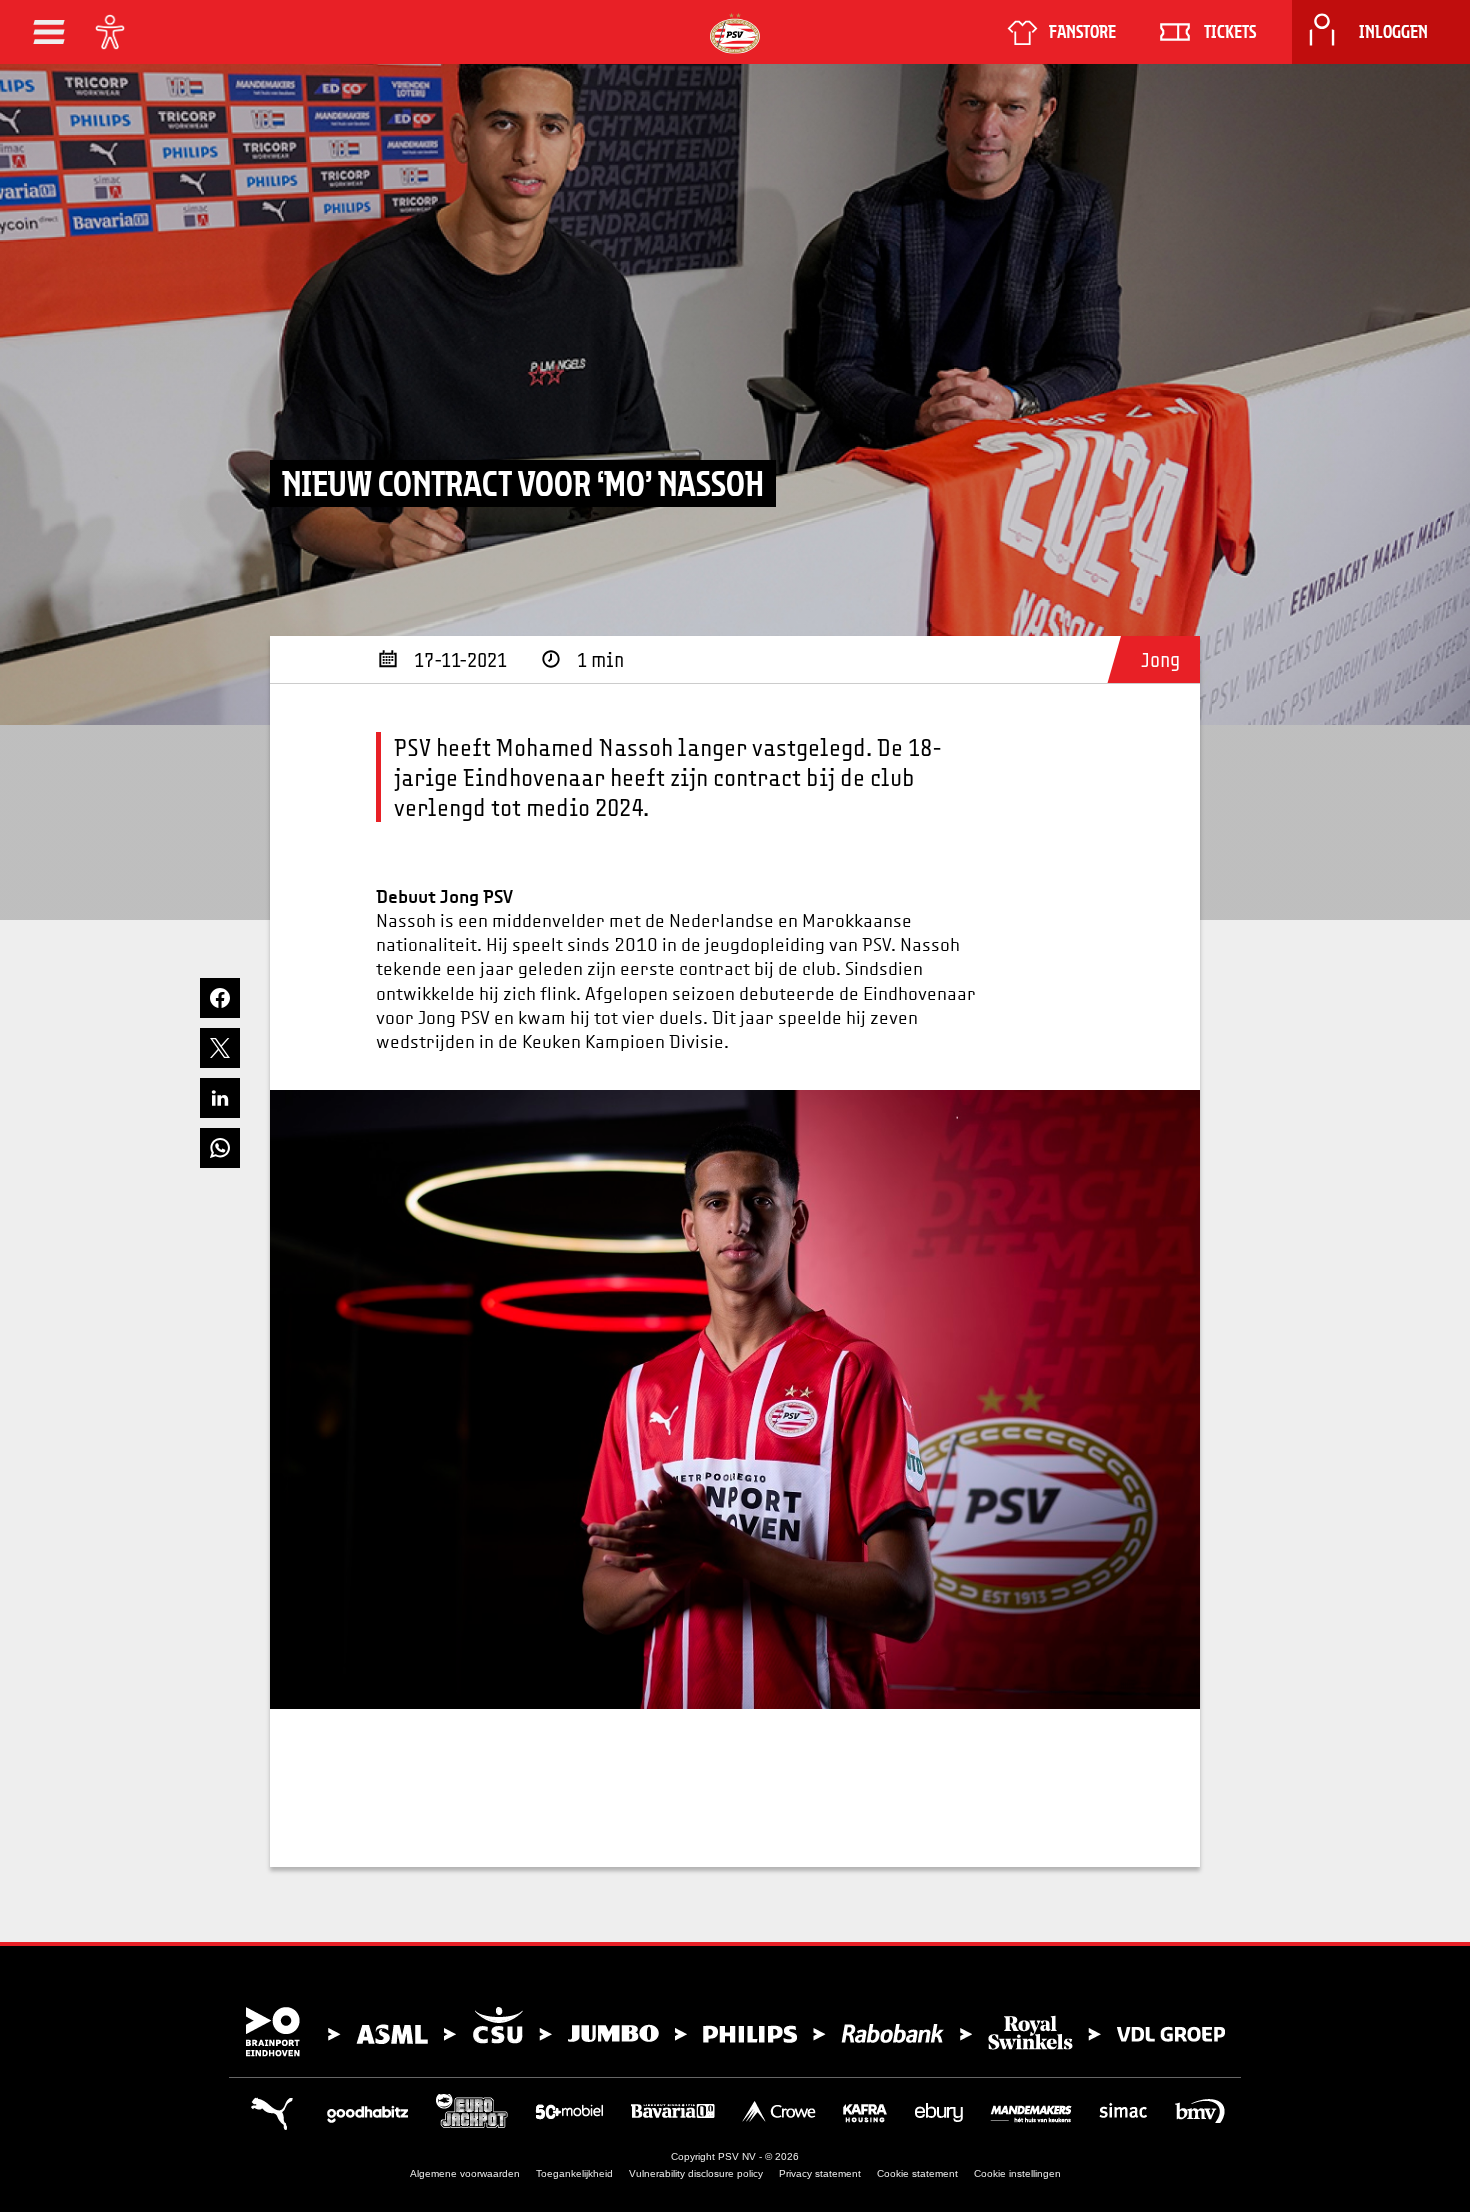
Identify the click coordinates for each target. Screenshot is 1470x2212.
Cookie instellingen (1017, 2173)
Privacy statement (820, 2173)
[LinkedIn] (220, 1098)
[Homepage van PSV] (735, 33)
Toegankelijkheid (574, 2173)
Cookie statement (917, 2173)
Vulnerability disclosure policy (696, 2173)
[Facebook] (220, 998)
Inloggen (1393, 32)
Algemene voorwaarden (465, 2173)
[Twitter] (220, 1048)
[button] (49, 32)
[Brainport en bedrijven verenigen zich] (735, 2032)
